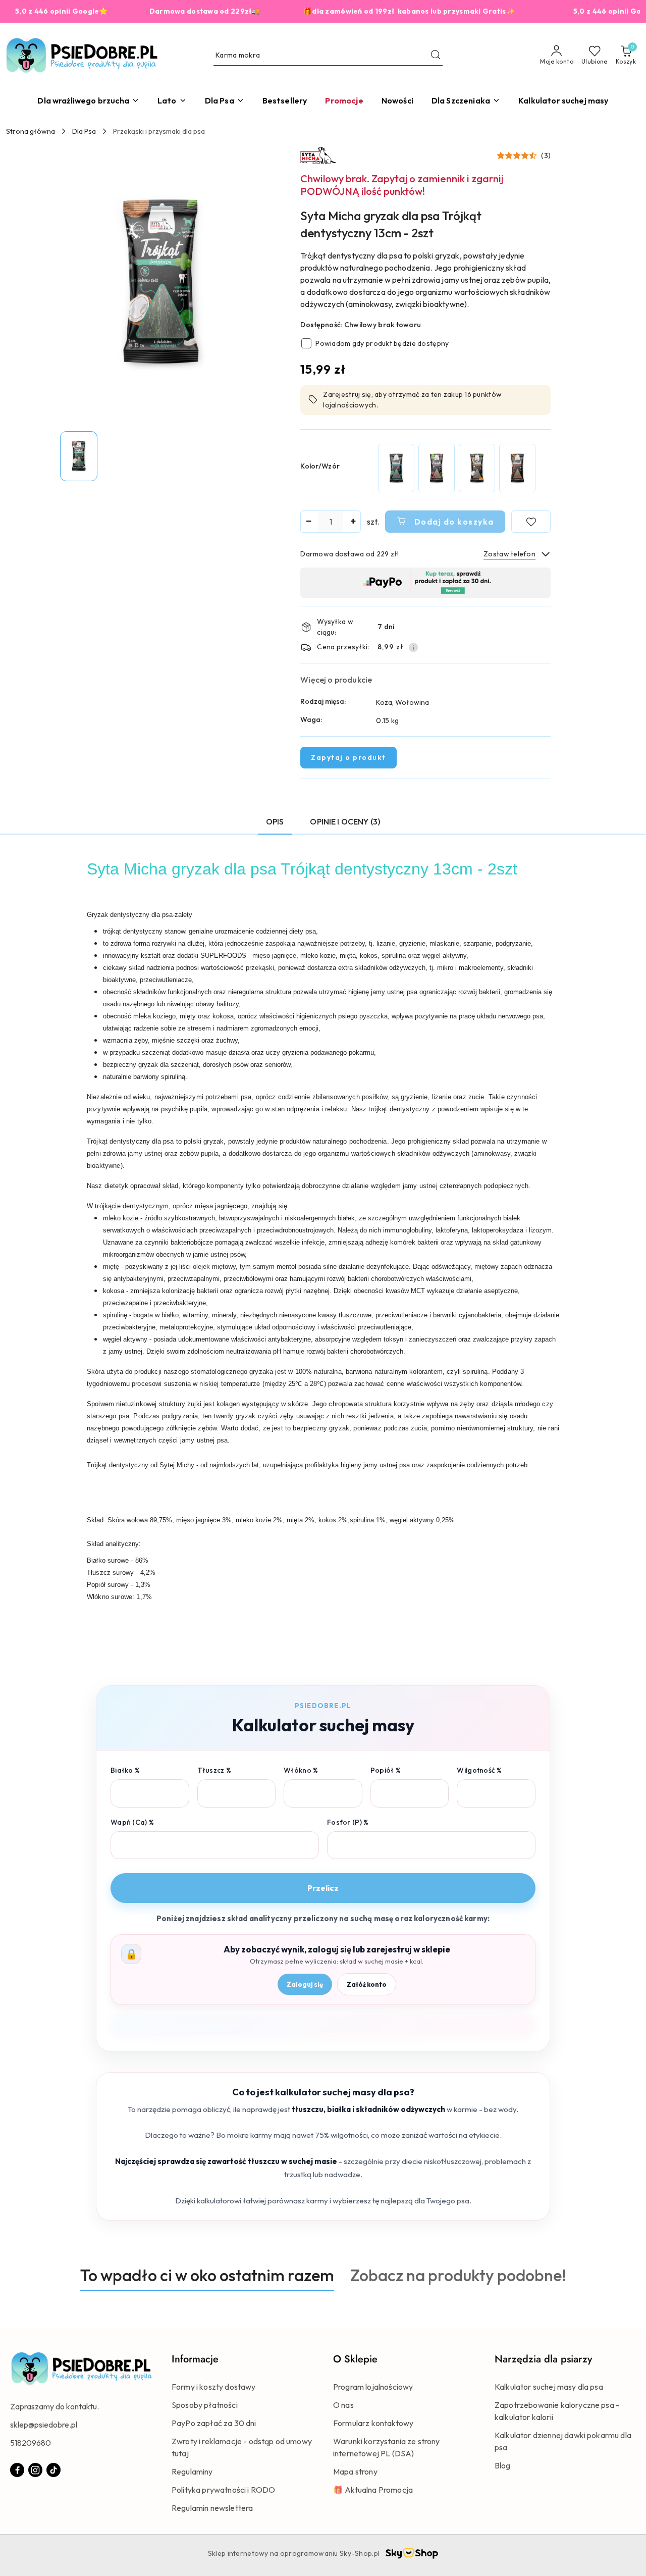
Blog (503, 2465)
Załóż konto (367, 1984)
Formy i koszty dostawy (214, 2387)
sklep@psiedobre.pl (44, 2425)
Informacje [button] (195, 2359)
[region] (457, 468)
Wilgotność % (479, 1770)
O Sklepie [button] (355, 2359)
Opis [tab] (275, 821)
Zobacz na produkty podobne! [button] (458, 2275)
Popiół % (386, 1770)
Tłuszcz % (214, 1770)
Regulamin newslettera (212, 2508)
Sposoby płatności (205, 2405)
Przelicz (323, 1888)
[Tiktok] (53, 2470)
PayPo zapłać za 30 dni (214, 2423)
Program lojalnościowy (373, 2387)
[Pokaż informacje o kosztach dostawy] (413, 647)
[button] (524, 156)
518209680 (31, 2443)
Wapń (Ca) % (132, 1822)
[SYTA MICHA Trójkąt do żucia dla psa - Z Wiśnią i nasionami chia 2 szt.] (517, 468)
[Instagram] (35, 2470)
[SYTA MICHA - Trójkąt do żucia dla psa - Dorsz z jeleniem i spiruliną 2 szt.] (396, 468)
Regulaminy (192, 2471)
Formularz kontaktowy (373, 2423)
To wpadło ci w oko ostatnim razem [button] (207, 2275)
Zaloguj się (305, 1984)
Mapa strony (355, 2471)
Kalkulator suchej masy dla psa (549, 2387)
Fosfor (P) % (348, 1822)
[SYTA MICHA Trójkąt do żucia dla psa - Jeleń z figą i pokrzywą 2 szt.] (437, 468)
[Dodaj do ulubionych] (531, 522)
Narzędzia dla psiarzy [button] (543, 2359)
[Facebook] (17, 2470)
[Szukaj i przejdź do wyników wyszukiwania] (436, 56)
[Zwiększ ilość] (353, 522)
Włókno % (301, 1770)
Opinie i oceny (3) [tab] (345, 821)
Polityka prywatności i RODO (223, 2490)
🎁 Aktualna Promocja (373, 2490)
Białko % (125, 1770)
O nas (343, 2405)
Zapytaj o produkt (348, 757)
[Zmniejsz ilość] (308, 522)
